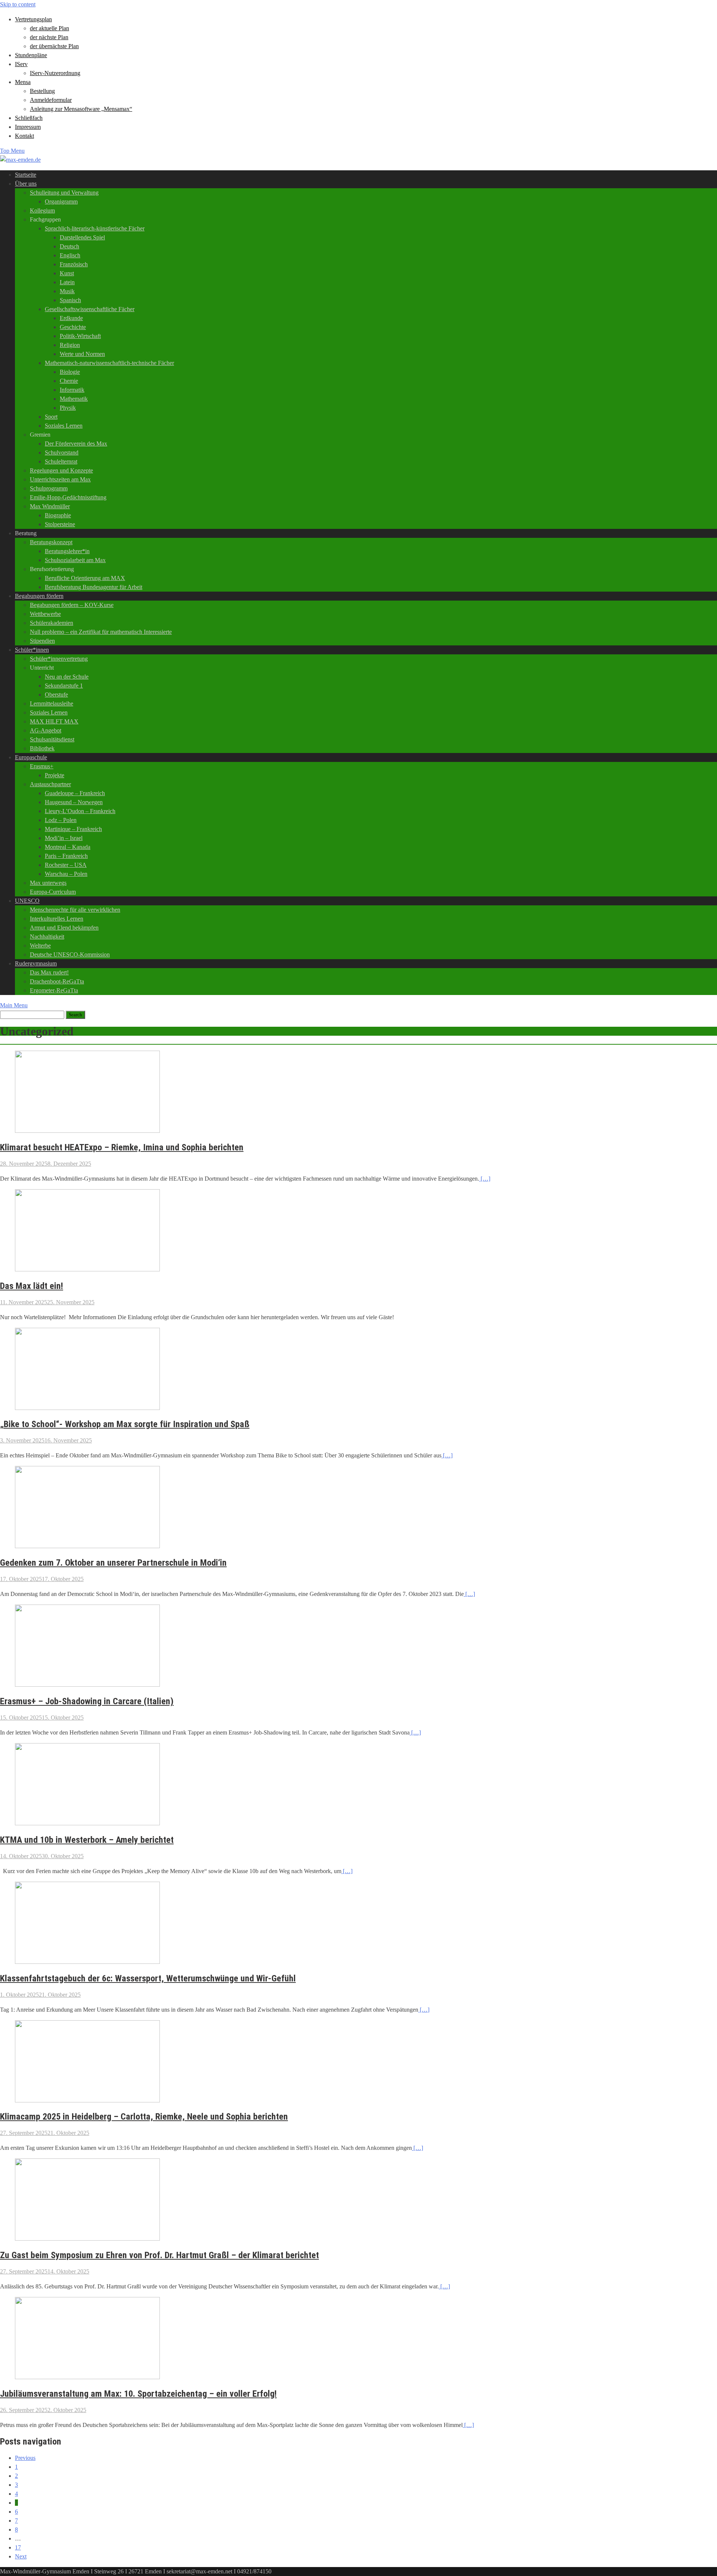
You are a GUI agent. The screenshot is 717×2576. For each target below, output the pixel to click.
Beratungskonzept (51, 542)
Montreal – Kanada (68, 847)
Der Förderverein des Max (76, 444)
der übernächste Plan (54, 46)
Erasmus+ (42, 766)
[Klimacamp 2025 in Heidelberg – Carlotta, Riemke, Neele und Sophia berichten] (87, 2100)
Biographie (58, 515)
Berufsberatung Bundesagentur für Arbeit (94, 587)
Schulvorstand (62, 452)
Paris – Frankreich (66, 856)
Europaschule (31, 757)
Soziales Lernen (64, 426)
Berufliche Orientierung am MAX (85, 578)
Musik (67, 291)
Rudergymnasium (36, 963)
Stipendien (42, 641)
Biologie (70, 372)
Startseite (26, 175)
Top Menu (12, 151)
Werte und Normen (82, 354)
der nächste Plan (49, 37)
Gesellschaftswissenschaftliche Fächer (90, 309)
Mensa (23, 82)
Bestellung (42, 91)
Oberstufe (56, 695)
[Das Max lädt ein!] (87, 1269)
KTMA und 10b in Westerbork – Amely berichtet (87, 1840)
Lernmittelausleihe (52, 703)
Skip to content (18, 4)
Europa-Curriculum (53, 892)
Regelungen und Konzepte (61, 470)
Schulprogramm (49, 488)
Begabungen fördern (39, 596)
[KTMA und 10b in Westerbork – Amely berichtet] (87, 1823)
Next (21, 2556)
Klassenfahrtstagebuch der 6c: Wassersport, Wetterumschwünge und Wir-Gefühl (148, 1978)
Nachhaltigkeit (47, 937)
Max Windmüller (50, 506)
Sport (51, 417)
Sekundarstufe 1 (64, 686)
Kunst (67, 273)
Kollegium (42, 210)
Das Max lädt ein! (32, 1286)
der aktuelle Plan (49, 28)
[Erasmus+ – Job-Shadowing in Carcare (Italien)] (87, 1685)
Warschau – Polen (66, 874)
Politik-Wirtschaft (80, 336)
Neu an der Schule (67, 677)
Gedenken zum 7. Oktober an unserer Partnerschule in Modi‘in (113, 1563)
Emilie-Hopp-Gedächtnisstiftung (68, 497)
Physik (68, 408)
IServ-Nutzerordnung (55, 73)
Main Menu (14, 1005)
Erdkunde (71, 318)
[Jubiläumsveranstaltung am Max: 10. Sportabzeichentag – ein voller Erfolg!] (87, 2377)
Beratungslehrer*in (67, 551)
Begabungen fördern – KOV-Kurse (72, 605)
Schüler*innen (32, 650)
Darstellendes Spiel (82, 237)
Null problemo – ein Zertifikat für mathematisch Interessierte (101, 632)
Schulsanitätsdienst (52, 739)
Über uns (26, 184)
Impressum (28, 127)
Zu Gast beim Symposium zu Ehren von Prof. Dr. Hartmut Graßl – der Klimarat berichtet (159, 2255)
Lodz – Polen (61, 820)
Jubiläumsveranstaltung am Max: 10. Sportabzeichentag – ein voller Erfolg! (138, 2394)
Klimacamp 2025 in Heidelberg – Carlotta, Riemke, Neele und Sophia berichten (144, 2117)
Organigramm (61, 202)
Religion (70, 345)
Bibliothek (42, 748)
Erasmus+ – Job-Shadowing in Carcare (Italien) (87, 1701)
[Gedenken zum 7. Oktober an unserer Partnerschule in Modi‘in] (87, 1546)
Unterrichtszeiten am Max (60, 479)
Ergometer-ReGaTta (54, 990)
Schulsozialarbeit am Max (75, 560)
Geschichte (73, 327)
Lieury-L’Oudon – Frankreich (80, 811)
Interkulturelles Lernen (57, 919)
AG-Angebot (46, 730)
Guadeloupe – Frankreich (75, 793)
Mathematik (74, 399)
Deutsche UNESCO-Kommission (70, 954)
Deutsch (69, 246)
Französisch (74, 264)
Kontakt (24, 136)
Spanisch (70, 300)
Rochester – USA (66, 865)
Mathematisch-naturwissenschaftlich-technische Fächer (109, 363)
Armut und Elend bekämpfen (64, 928)
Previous (25, 2458)
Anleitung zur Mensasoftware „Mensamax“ (81, 109)
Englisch (70, 255)
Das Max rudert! (49, 972)
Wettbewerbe (45, 614)
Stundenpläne (31, 55)
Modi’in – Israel (64, 838)
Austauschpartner (50, 784)
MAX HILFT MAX (54, 721)
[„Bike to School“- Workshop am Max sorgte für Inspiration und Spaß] (87, 1408)
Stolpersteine (60, 524)
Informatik (72, 390)
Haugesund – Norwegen (74, 802)
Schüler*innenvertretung (59, 659)
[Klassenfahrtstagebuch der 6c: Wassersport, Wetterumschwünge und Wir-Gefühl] (87, 1962)
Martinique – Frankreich (73, 829)
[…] (485, 1179)
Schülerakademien (52, 623)
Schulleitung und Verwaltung (64, 193)
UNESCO (27, 901)
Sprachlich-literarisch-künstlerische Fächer (95, 228)
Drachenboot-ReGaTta (57, 981)
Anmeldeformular (51, 100)
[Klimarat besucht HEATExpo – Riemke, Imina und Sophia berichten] (87, 1131)
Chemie (69, 381)
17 (18, 2547)
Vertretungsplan (33, 19)
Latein (67, 282)
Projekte (55, 775)
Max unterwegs (48, 883)
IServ (21, 64)
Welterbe (40, 946)
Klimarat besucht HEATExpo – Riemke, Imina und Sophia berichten (122, 1147)
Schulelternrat (61, 461)
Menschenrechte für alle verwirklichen (75, 910)
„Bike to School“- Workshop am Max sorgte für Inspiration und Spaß (125, 1424)
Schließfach (29, 118)
